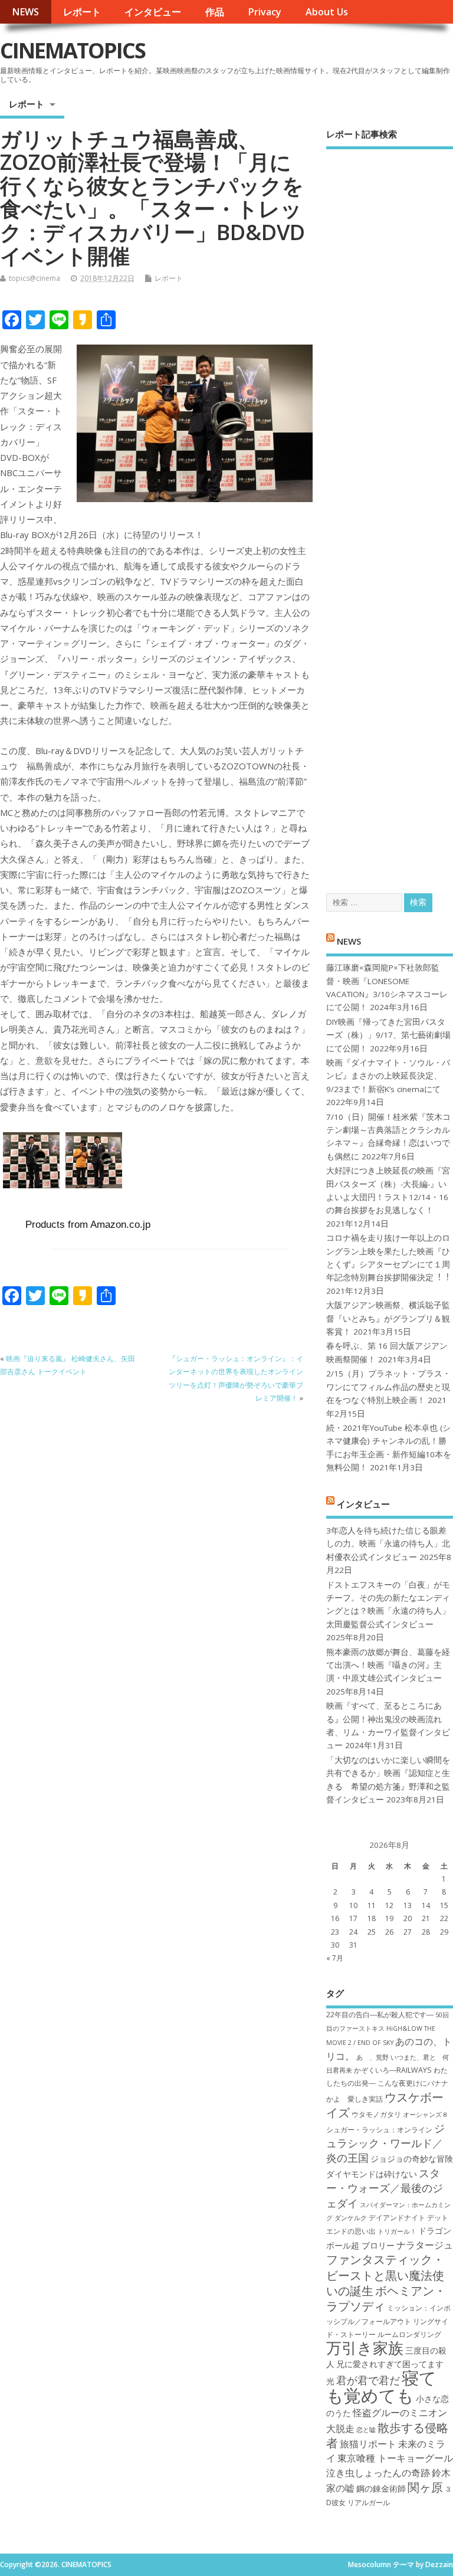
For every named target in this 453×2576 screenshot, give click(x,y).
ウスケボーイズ (385, 2105)
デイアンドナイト (397, 2218)
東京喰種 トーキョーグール (395, 2458)
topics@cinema (35, 278)
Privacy (265, 12)
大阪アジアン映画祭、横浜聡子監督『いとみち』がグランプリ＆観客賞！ (388, 1318)
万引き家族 (365, 2348)
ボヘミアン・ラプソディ (386, 2298)
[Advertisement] (390, 511)
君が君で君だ (368, 2380)
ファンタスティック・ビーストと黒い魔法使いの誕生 (385, 2275)
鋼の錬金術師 (381, 2488)
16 (335, 1918)
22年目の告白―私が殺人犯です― (380, 2015)
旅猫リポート (368, 2444)
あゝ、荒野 (372, 2057)
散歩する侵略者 (387, 2435)
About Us (327, 12)
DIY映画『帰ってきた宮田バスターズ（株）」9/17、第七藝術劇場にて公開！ (388, 1035)
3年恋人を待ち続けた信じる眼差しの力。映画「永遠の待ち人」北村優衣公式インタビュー (388, 1544)
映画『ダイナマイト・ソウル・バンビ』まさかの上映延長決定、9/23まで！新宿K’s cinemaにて (388, 1076)
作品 (215, 12)
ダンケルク (351, 2218)
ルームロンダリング (409, 2334)
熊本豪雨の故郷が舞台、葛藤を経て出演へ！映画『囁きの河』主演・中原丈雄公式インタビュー (388, 1665)
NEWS (25, 12)
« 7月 (335, 1958)
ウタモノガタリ (376, 2114)
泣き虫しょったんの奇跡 (378, 2473)
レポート (82, 12)
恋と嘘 (366, 2430)
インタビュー (153, 12)
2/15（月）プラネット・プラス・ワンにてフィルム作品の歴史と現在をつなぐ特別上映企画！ (388, 1387)
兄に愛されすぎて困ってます (390, 2364)
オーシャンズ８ (426, 2115)
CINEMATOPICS (73, 50)
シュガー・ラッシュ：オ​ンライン (379, 2130)
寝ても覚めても (381, 2386)
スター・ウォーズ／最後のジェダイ (385, 2188)
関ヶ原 (425, 2487)
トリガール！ (397, 2231)
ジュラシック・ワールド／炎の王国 (385, 2143)
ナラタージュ (425, 2245)
